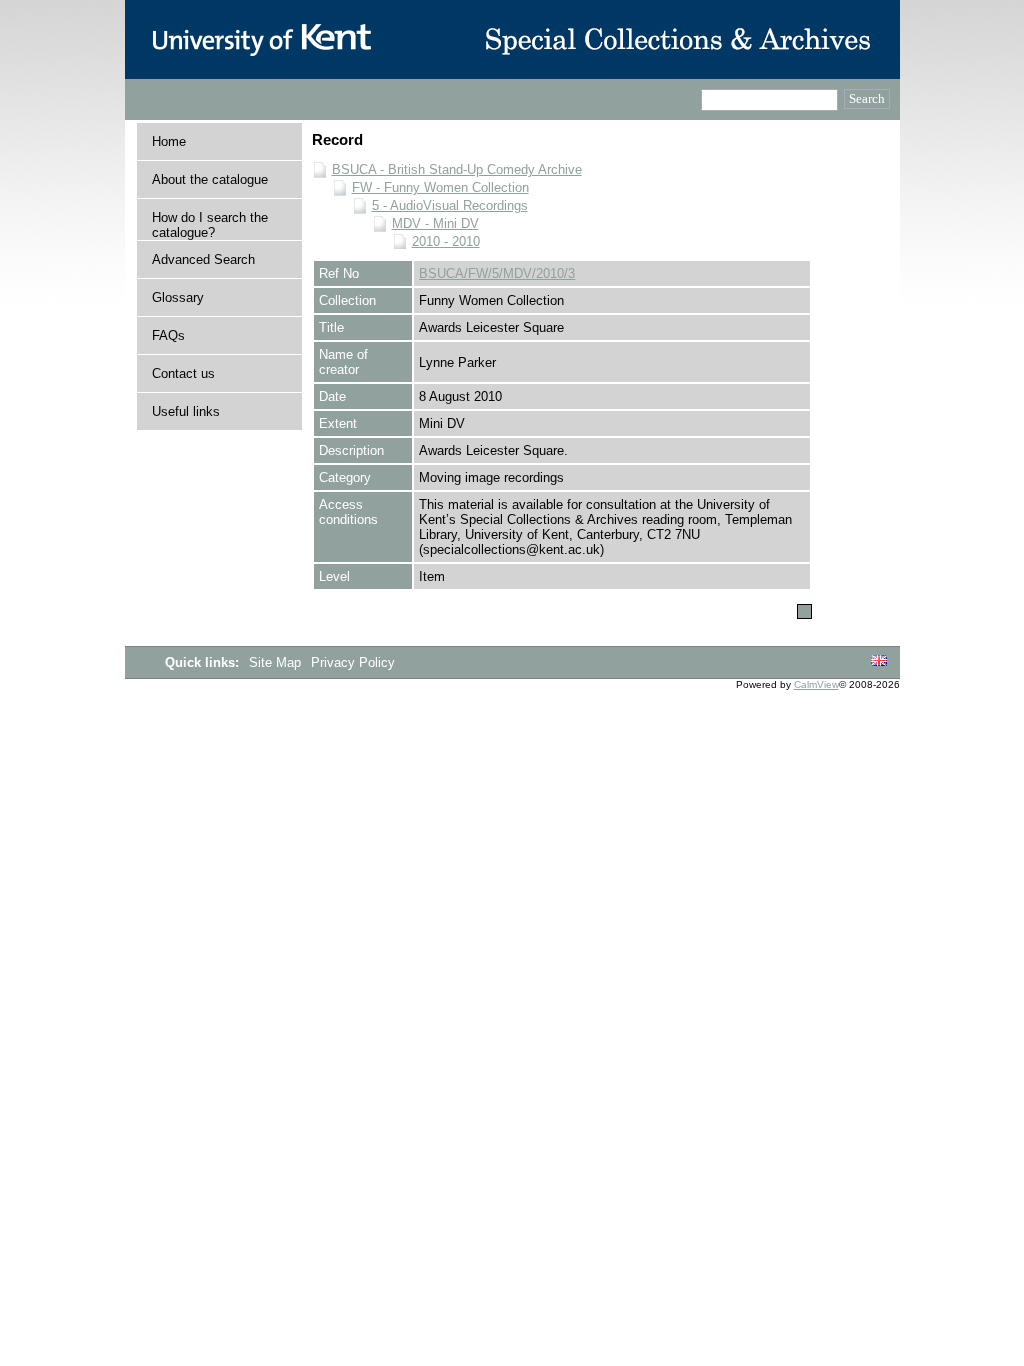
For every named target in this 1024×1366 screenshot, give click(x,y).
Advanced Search (203, 259)
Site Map (277, 662)
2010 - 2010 (446, 241)
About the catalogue (210, 179)
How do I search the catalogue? (210, 225)
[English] (879, 661)
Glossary (178, 297)
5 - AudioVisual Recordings (450, 205)
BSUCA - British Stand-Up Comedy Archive (457, 169)
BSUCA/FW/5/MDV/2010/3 (497, 273)
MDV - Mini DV (435, 223)
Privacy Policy (353, 662)
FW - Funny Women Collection (440, 187)
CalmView (816, 684)
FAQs (168, 335)
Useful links (186, 411)
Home (169, 141)
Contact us (183, 373)
